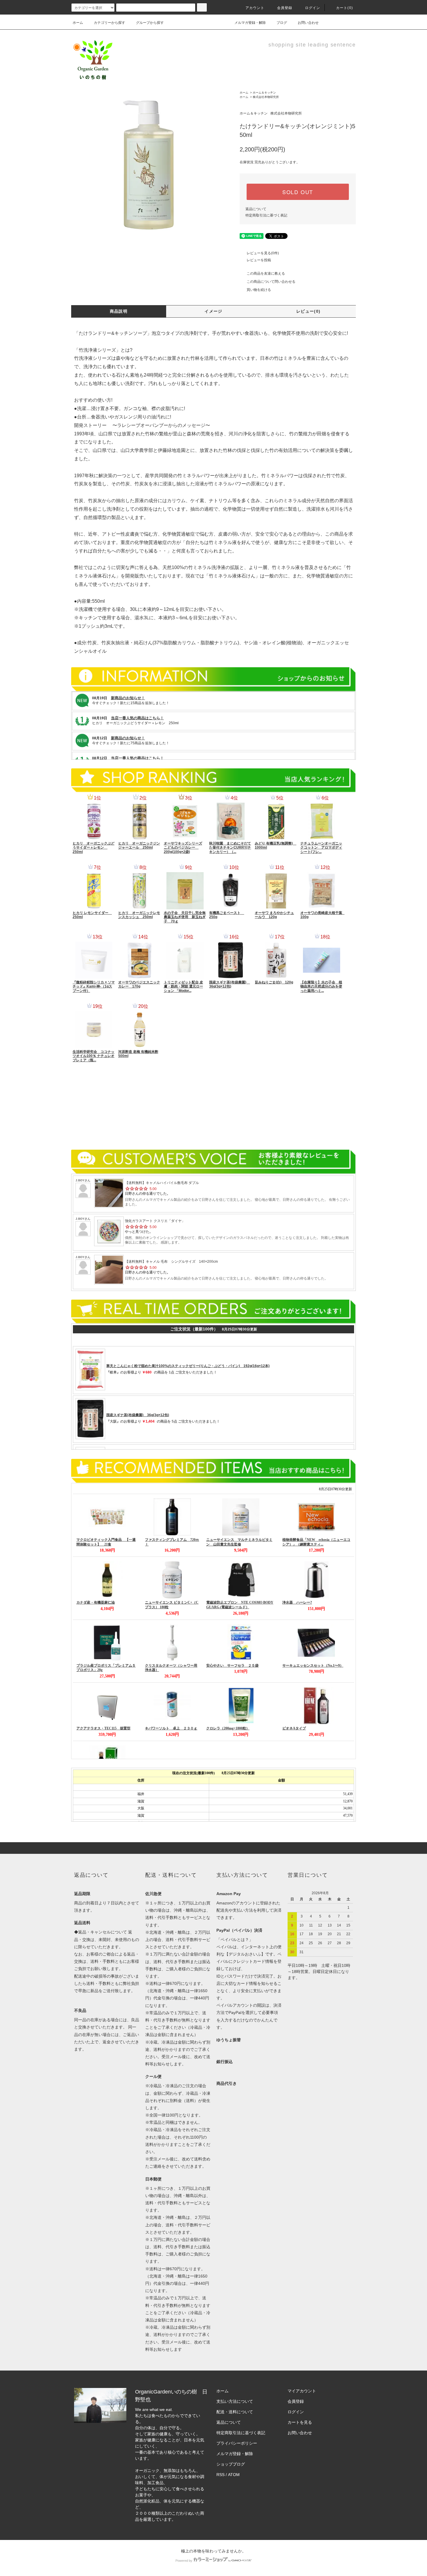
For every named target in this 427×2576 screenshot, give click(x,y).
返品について (256, 209)
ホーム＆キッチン (264, 93)
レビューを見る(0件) (263, 253)
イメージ (214, 311)
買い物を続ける (259, 290)
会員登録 (285, 8)
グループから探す (150, 23)
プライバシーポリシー (237, 2443)
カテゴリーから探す (110, 23)
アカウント (255, 8)
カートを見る (300, 2422)
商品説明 (119, 311)
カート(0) (345, 8)
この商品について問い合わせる (271, 282)
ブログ (282, 23)
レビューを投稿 (259, 260)
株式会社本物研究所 (266, 97)
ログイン (313, 8)
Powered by (184, 2561)
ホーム (78, 23)
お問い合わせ (308, 23)
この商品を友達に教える (266, 273)
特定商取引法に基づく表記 (266, 215)
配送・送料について (235, 2412)
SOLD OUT (298, 192)
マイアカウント (302, 2391)
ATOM (234, 2475)
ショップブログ (231, 2464)
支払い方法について (235, 2401)
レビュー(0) (308, 311)
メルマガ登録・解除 (250, 23)
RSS (220, 2475)
